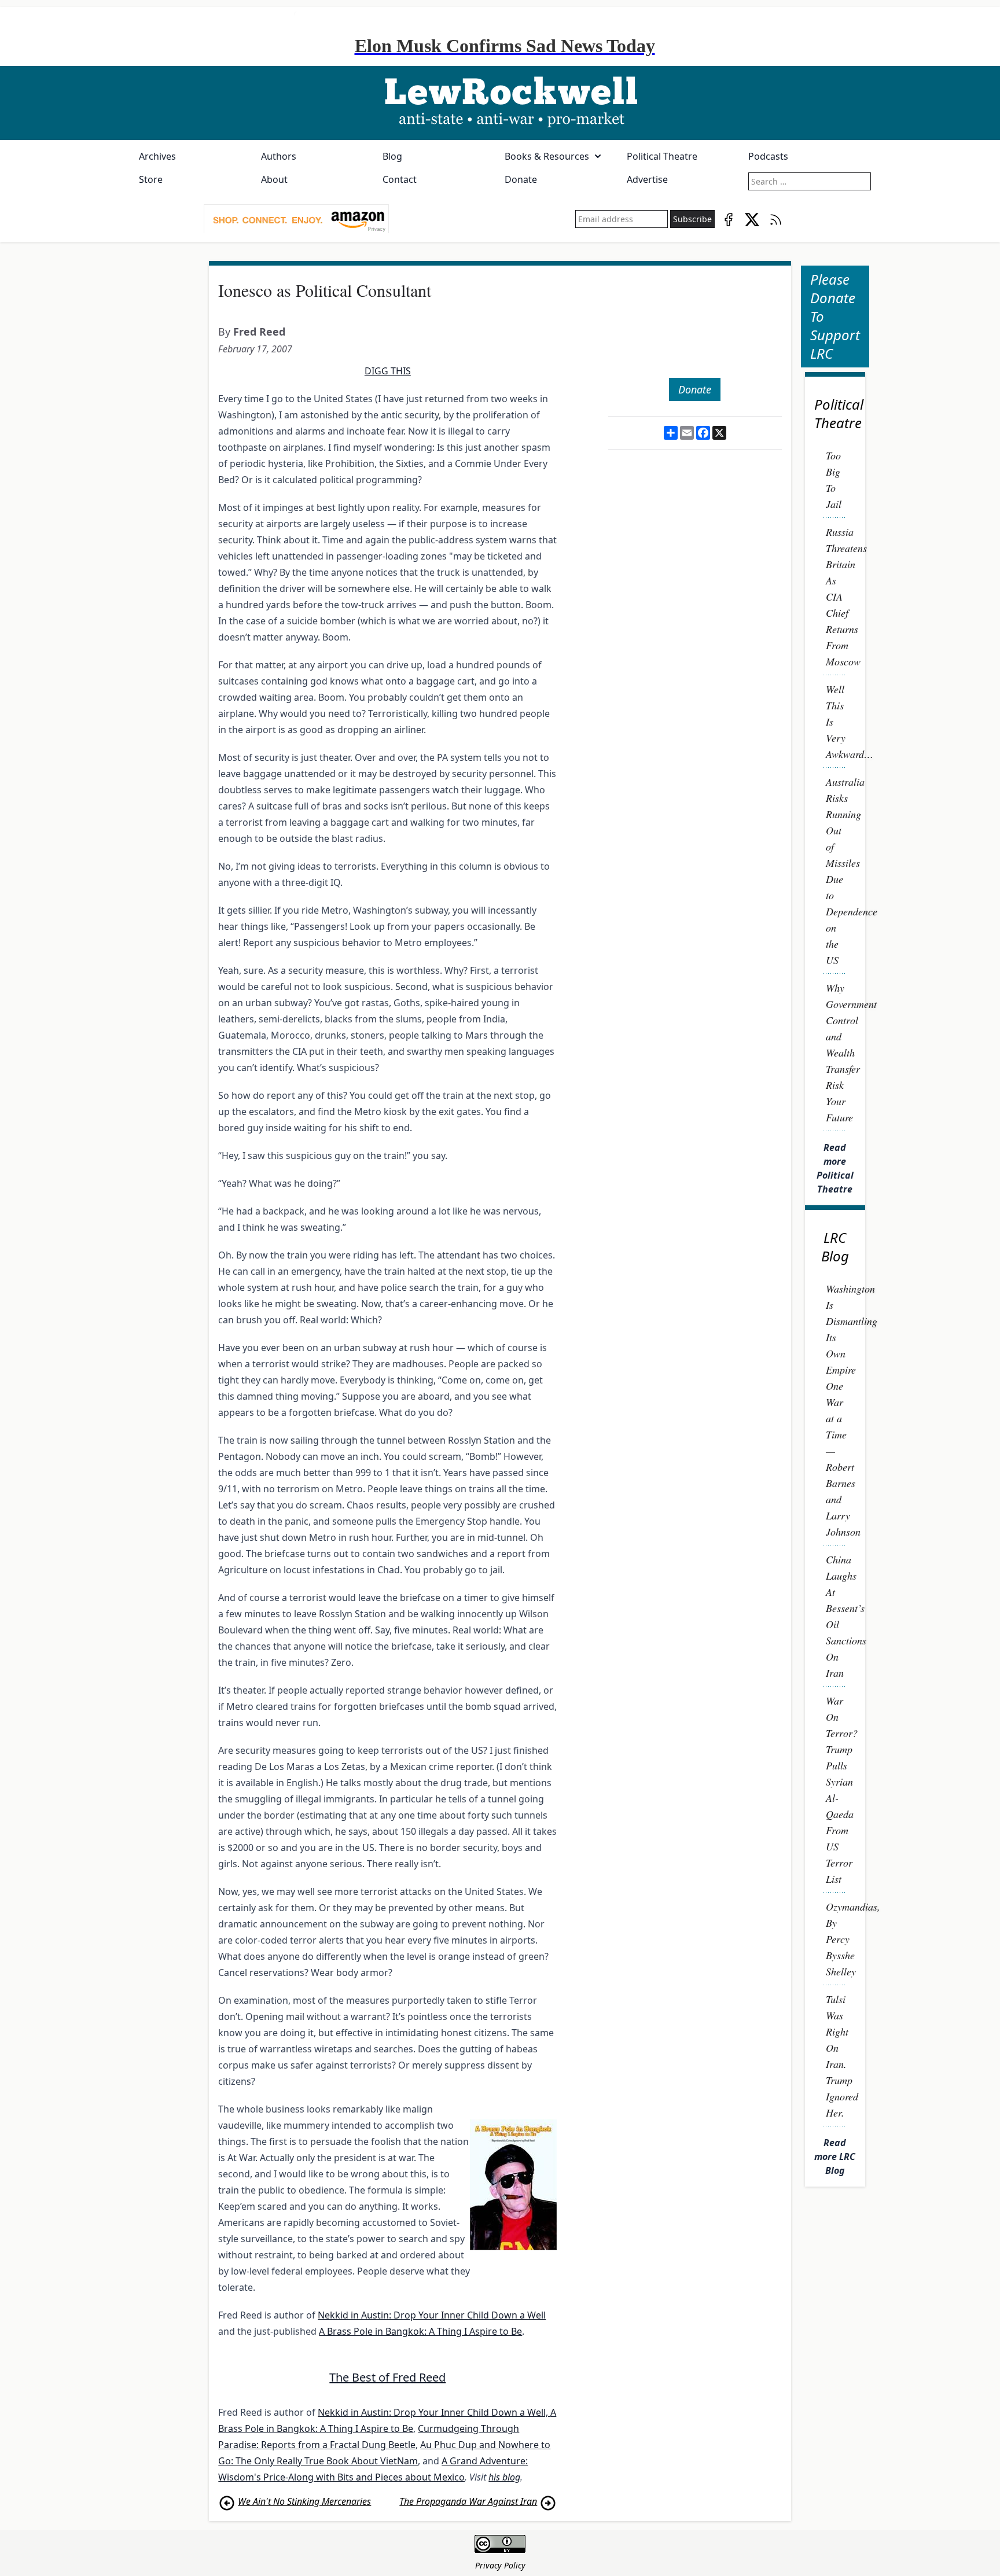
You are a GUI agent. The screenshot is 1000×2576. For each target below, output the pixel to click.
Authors (279, 156)
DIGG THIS (388, 371)
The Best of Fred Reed (387, 2377)
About (274, 179)
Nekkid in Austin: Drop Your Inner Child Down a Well (432, 2315)
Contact (400, 179)
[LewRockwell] (500, 103)
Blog (392, 156)
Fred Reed (259, 332)
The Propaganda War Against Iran (468, 2501)
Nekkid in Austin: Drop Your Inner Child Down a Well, (434, 2412)
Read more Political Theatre (835, 1168)
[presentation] (296, 219)
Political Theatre (662, 156)
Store (151, 179)
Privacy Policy (500, 2565)
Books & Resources (547, 156)
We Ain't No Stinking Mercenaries (304, 2501)
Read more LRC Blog (835, 2157)
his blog (504, 2477)
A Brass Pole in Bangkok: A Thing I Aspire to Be (420, 2331)
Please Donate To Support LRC (835, 316)
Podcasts (768, 156)
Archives (157, 156)
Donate (521, 179)
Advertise (647, 179)
